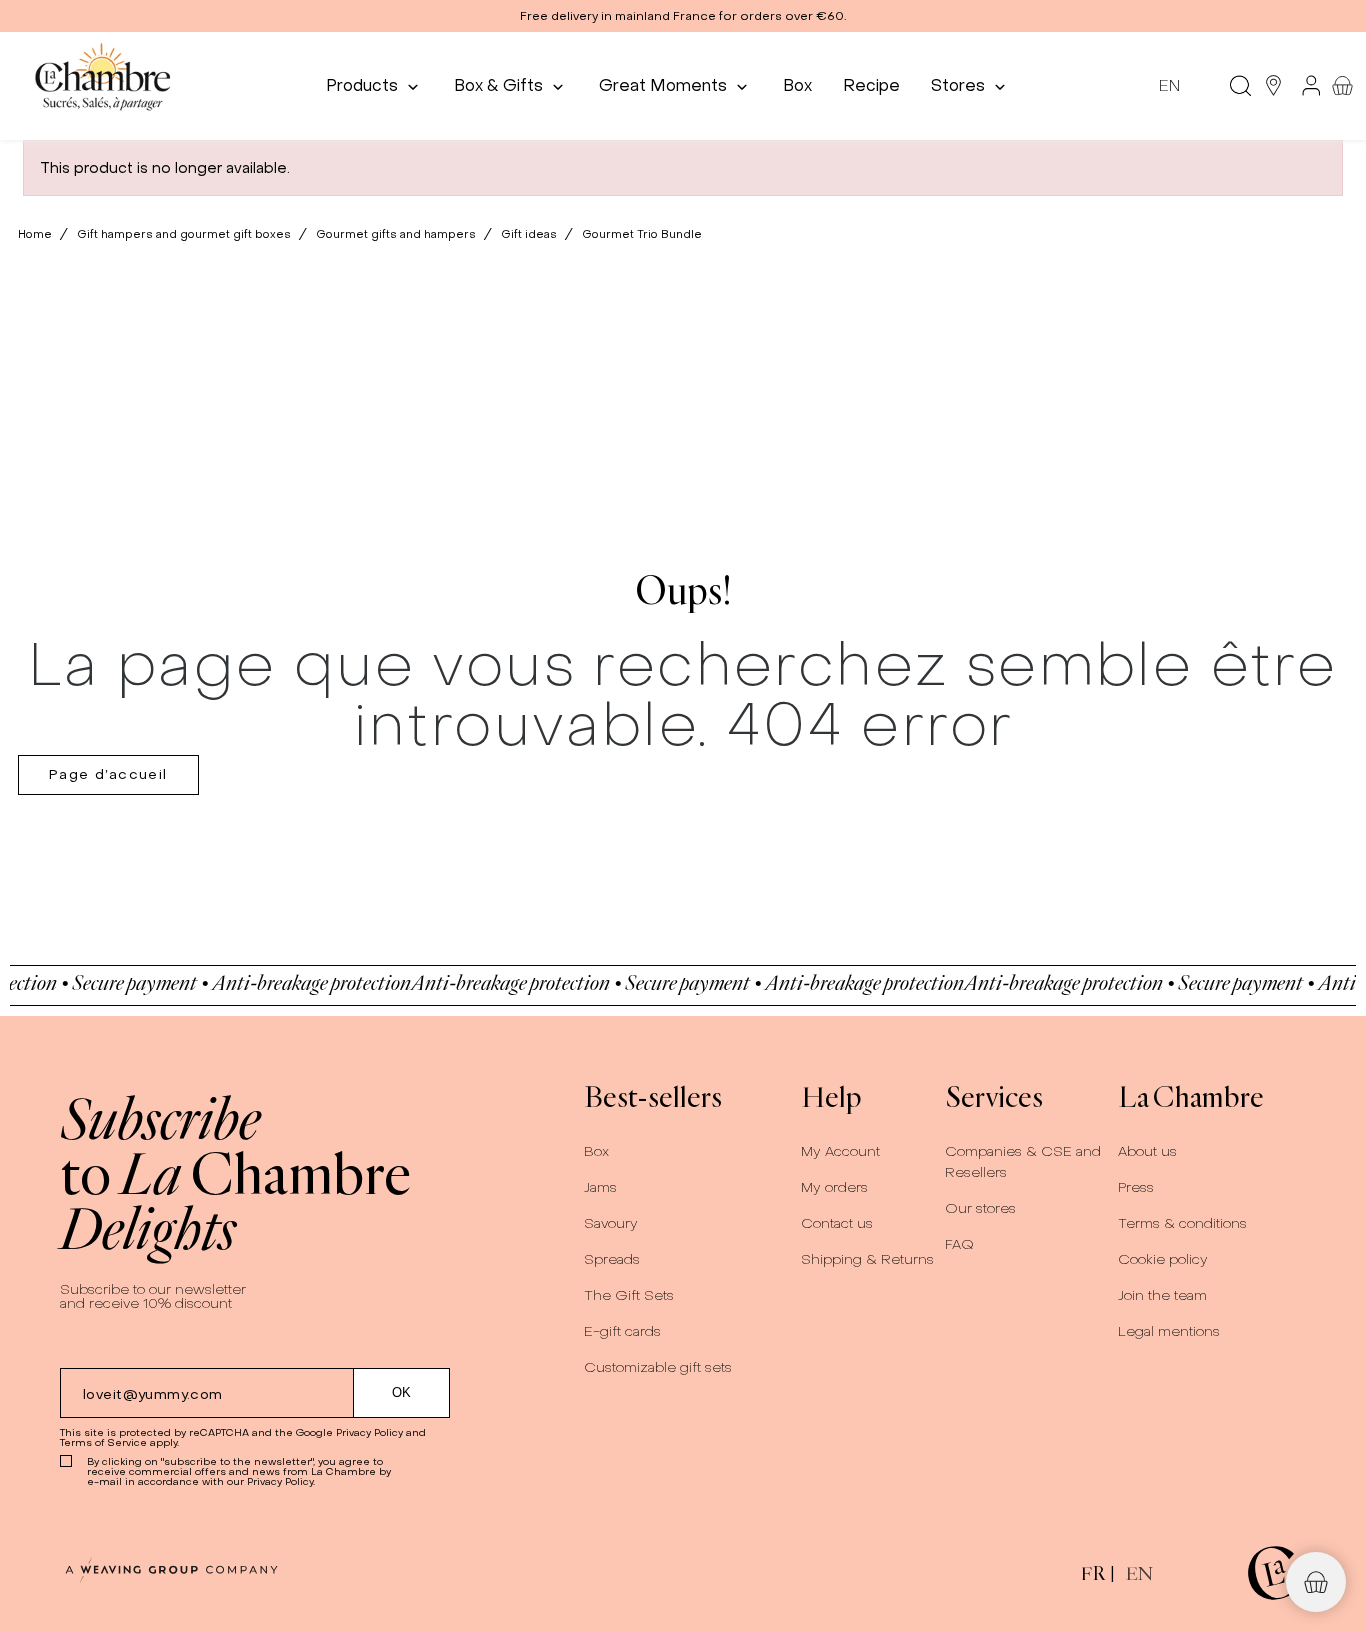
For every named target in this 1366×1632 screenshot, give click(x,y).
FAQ (959, 1244)
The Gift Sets (629, 1295)
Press (1136, 1187)
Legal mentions (1169, 1331)
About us (1147, 1151)
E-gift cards (622, 1331)
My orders (834, 1187)
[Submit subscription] (402, 1393)
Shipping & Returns (867, 1259)
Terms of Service (103, 1442)
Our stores (980, 1208)
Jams (600, 1187)
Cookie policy (1163, 1259)
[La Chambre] (101, 85)
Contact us (837, 1223)
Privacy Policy (369, 1432)
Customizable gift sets (658, 1367)
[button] (683, 16)
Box (596, 1151)
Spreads (612, 1259)
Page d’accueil (108, 774)
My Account (840, 1151)
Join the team (1162, 1295)
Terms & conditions (1182, 1223)
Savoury (611, 1223)
